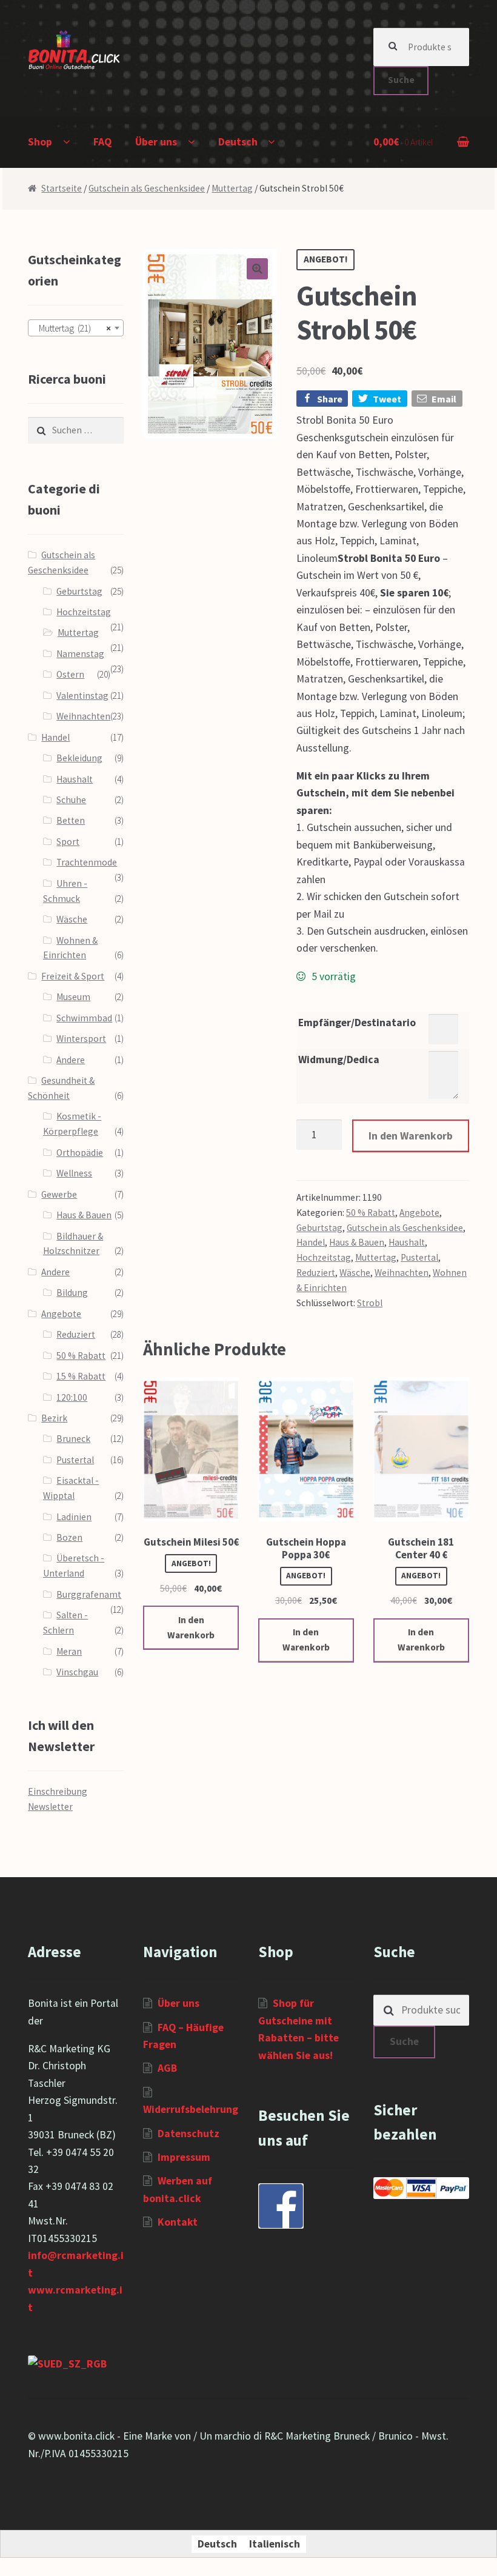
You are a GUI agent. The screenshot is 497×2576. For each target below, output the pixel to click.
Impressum (184, 2157)
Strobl (370, 1303)
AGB (167, 2068)
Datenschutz (188, 2134)
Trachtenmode (87, 862)
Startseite (62, 188)
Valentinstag (82, 696)
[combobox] (76, 328)
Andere (71, 1060)
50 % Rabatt (371, 1213)
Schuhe (71, 800)
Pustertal (419, 1257)
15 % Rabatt (81, 1376)
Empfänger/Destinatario (357, 1023)
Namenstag (80, 654)
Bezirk (54, 1418)
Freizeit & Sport (73, 976)
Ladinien (74, 1517)
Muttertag (232, 188)
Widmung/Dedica (339, 1059)
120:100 (72, 1397)
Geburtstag (319, 1228)
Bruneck (73, 1439)
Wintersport (81, 1039)
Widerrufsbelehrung (191, 2109)
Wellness (74, 1173)
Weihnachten (402, 1273)
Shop (40, 142)
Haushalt (407, 1242)
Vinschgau (77, 1672)
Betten (71, 820)
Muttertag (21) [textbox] (72, 328)
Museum (73, 997)
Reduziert (316, 1273)
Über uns (156, 142)
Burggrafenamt (89, 1594)
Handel (311, 1242)
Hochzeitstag (324, 1257)
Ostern (70, 674)
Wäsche (355, 1273)
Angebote (419, 1213)
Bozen (69, 1537)
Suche (401, 80)
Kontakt (178, 2222)
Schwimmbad (84, 1018)
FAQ (102, 142)
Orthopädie (80, 1153)
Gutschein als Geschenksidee (147, 188)
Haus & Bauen (357, 1242)
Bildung (72, 1293)
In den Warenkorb (411, 1136)
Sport (68, 842)
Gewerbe (59, 1194)
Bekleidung (79, 758)
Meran (69, 1651)
